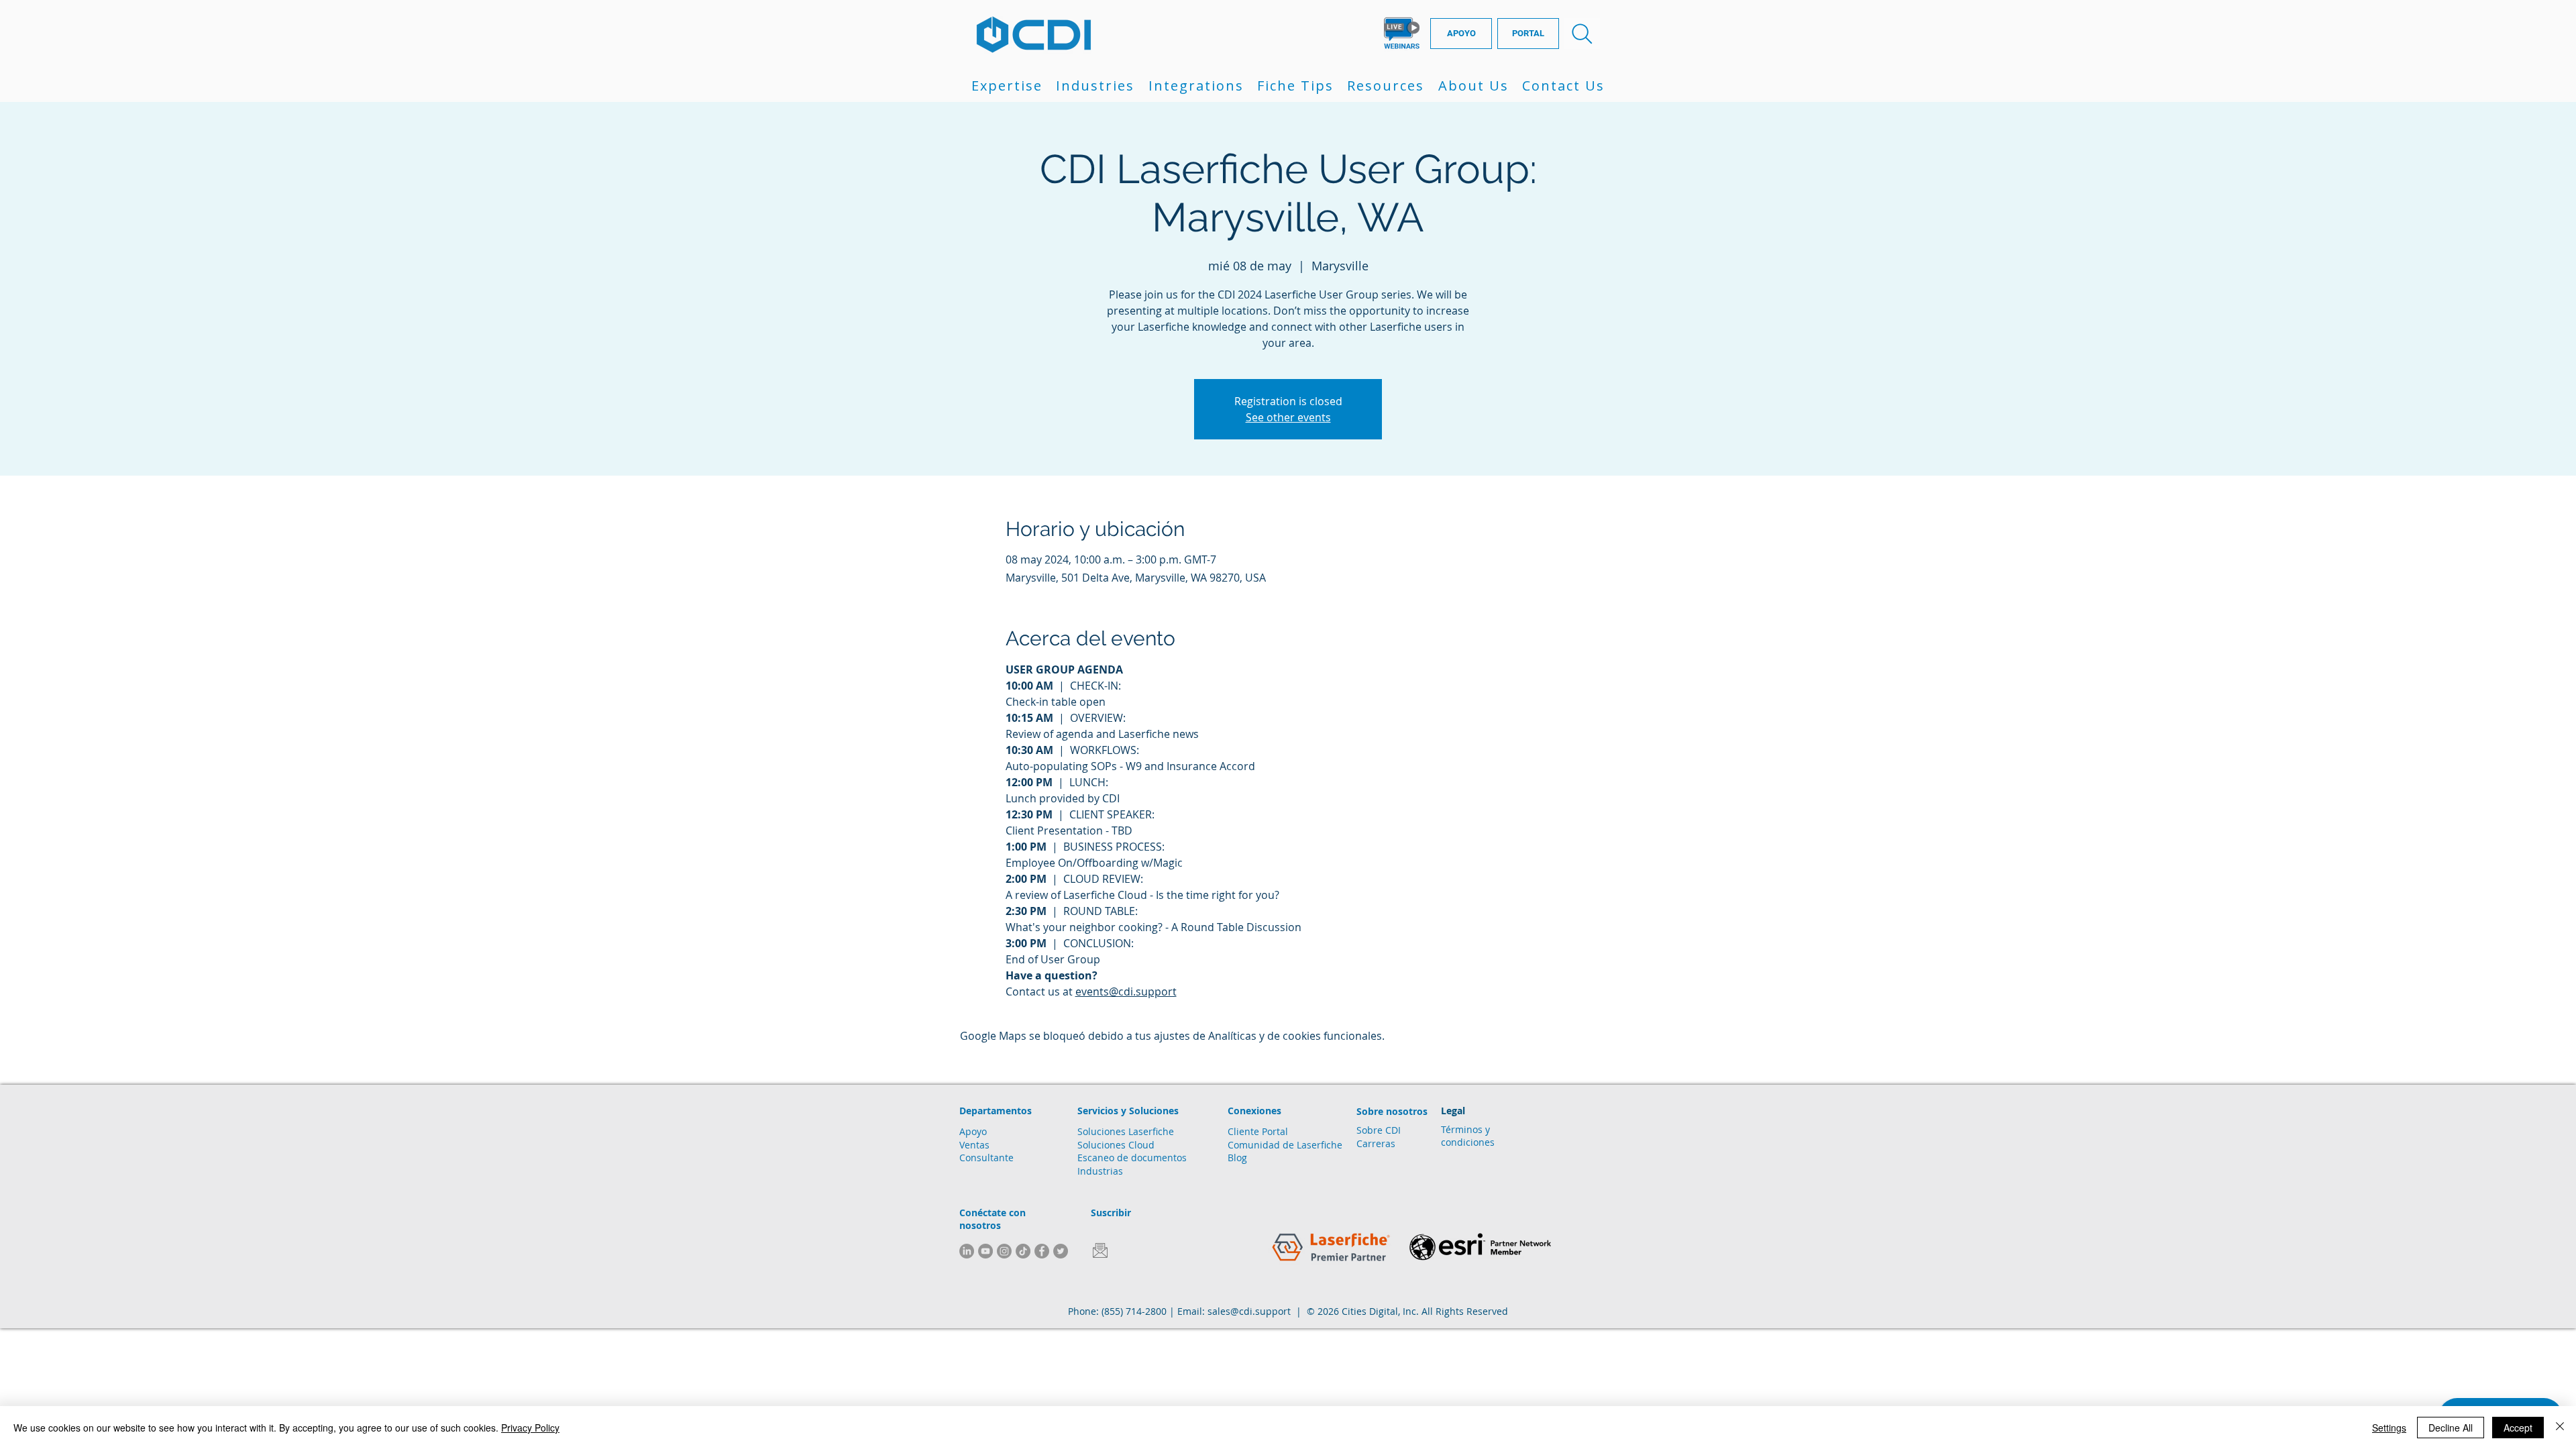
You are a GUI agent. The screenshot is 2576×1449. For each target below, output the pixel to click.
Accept (2518, 1428)
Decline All (2451, 1428)
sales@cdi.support (1249, 1311)
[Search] (1582, 34)
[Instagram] (1004, 1251)
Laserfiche (1320, 1145)
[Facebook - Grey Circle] (1042, 1251)
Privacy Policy (530, 1428)
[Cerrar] (2560, 1428)
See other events (1288, 417)
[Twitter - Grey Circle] (1061, 1251)
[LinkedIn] (967, 1251)
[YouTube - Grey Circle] (985, 1251)
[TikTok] (1023, 1251)
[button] (1007, 86)
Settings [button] (2389, 1428)
